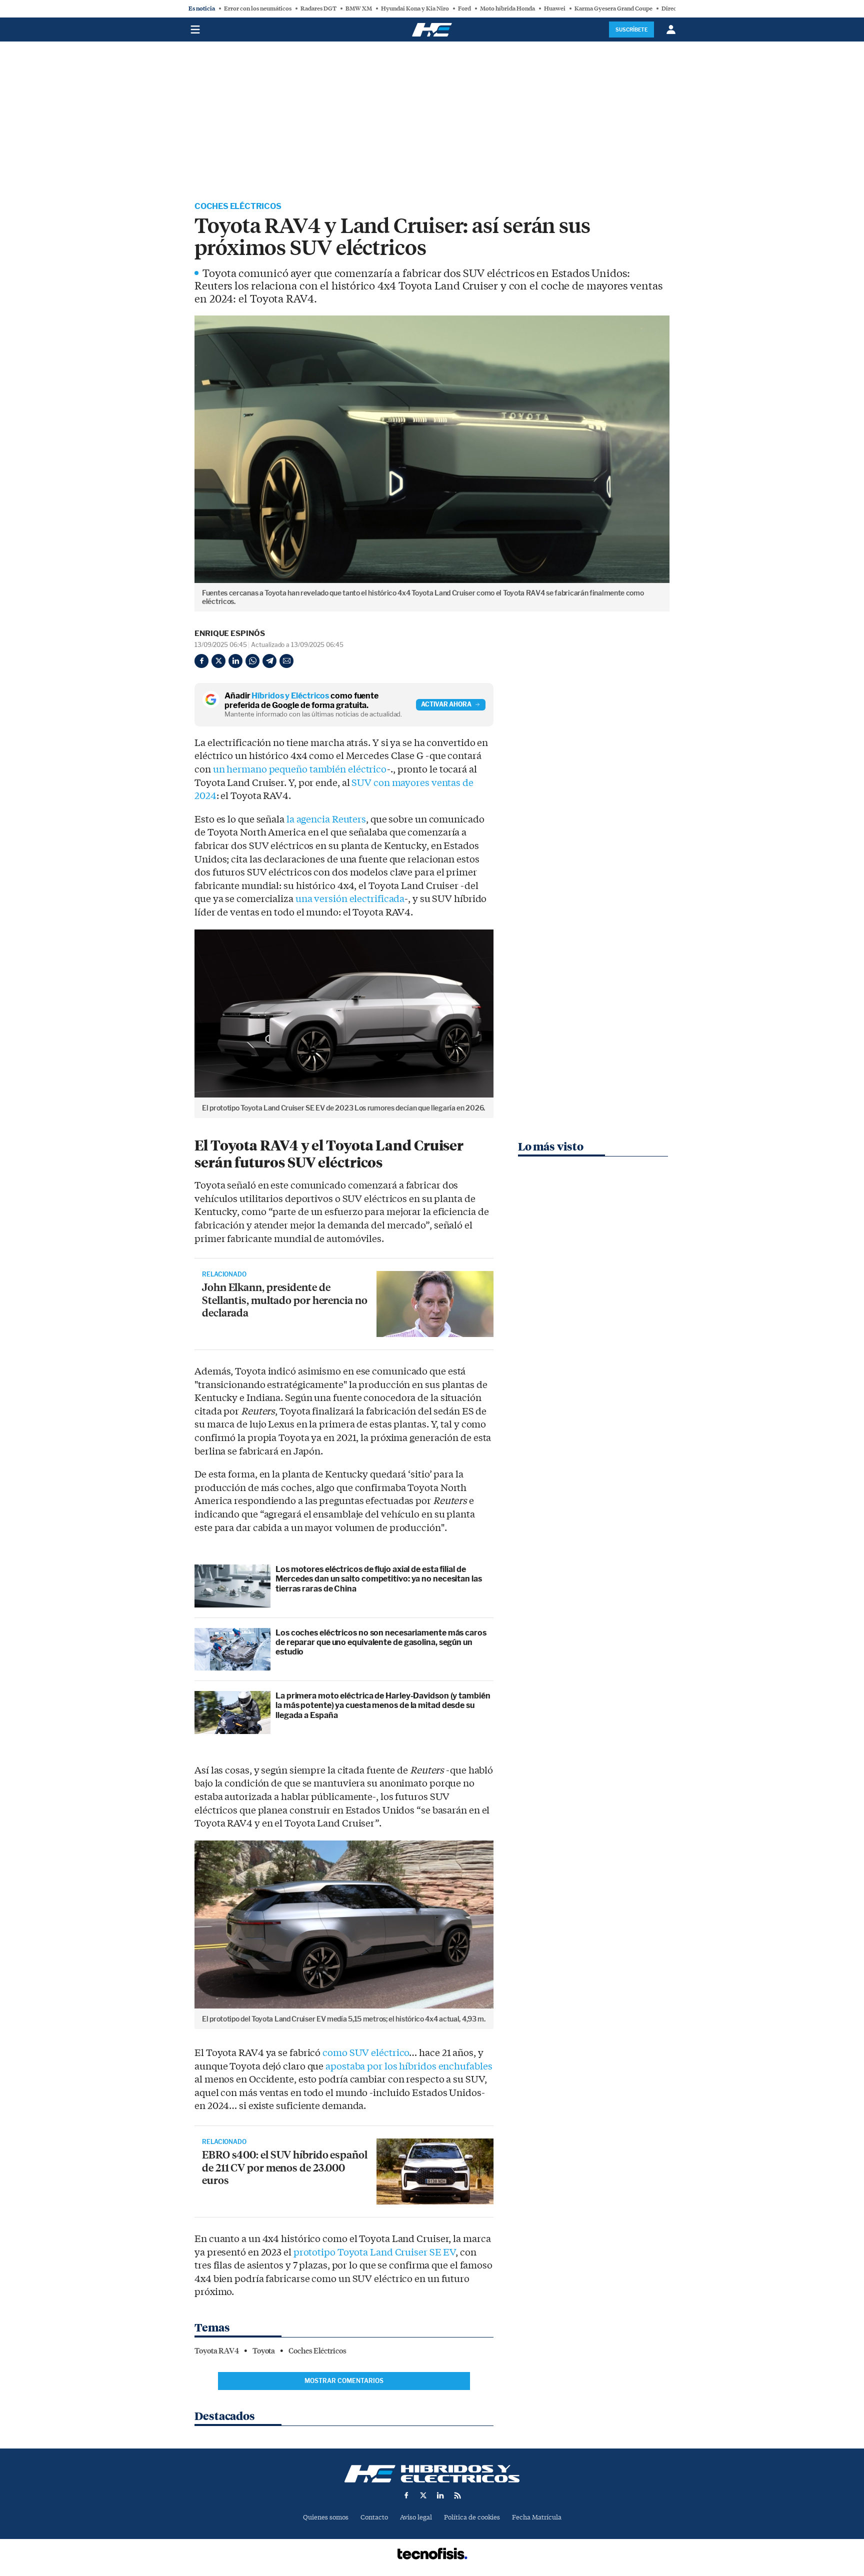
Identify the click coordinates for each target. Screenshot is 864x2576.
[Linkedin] (235, 661)
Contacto (374, 2517)
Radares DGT (318, 8)
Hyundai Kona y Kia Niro (415, 8)
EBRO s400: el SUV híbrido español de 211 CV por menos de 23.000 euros (285, 2167)
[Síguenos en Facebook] (406, 2495)
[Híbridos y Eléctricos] (432, 2474)
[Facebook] (201, 661)
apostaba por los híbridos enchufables (409, 2066)
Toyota (264, 2351)
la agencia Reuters (326, 819)
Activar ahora (446, 704)
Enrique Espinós (230, 633)
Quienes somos (326, 2517)
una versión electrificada (350, 899)
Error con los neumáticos (258, 8)
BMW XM (359, 8)
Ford (464, 8)
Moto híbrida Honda (507, 8)
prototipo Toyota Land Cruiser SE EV (375, 2252)
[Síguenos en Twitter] (423, 2495)
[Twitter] (218, 661)
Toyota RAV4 (217, 2351)
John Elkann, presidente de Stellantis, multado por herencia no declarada (285, 1299)
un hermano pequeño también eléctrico (300, 769)
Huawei (555, 8)
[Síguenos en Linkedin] (440, 2495)
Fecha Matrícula (537, 2517)
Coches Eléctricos (238, 206)
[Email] (286, 661)
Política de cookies (472, 2517)
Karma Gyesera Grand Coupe (613, 8)
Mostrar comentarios (344, 2381)
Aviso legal (416, 2517)
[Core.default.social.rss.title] (457, 2495)
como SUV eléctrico (366, 2053)
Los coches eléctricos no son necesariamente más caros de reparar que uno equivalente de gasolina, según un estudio (381, 1642)
